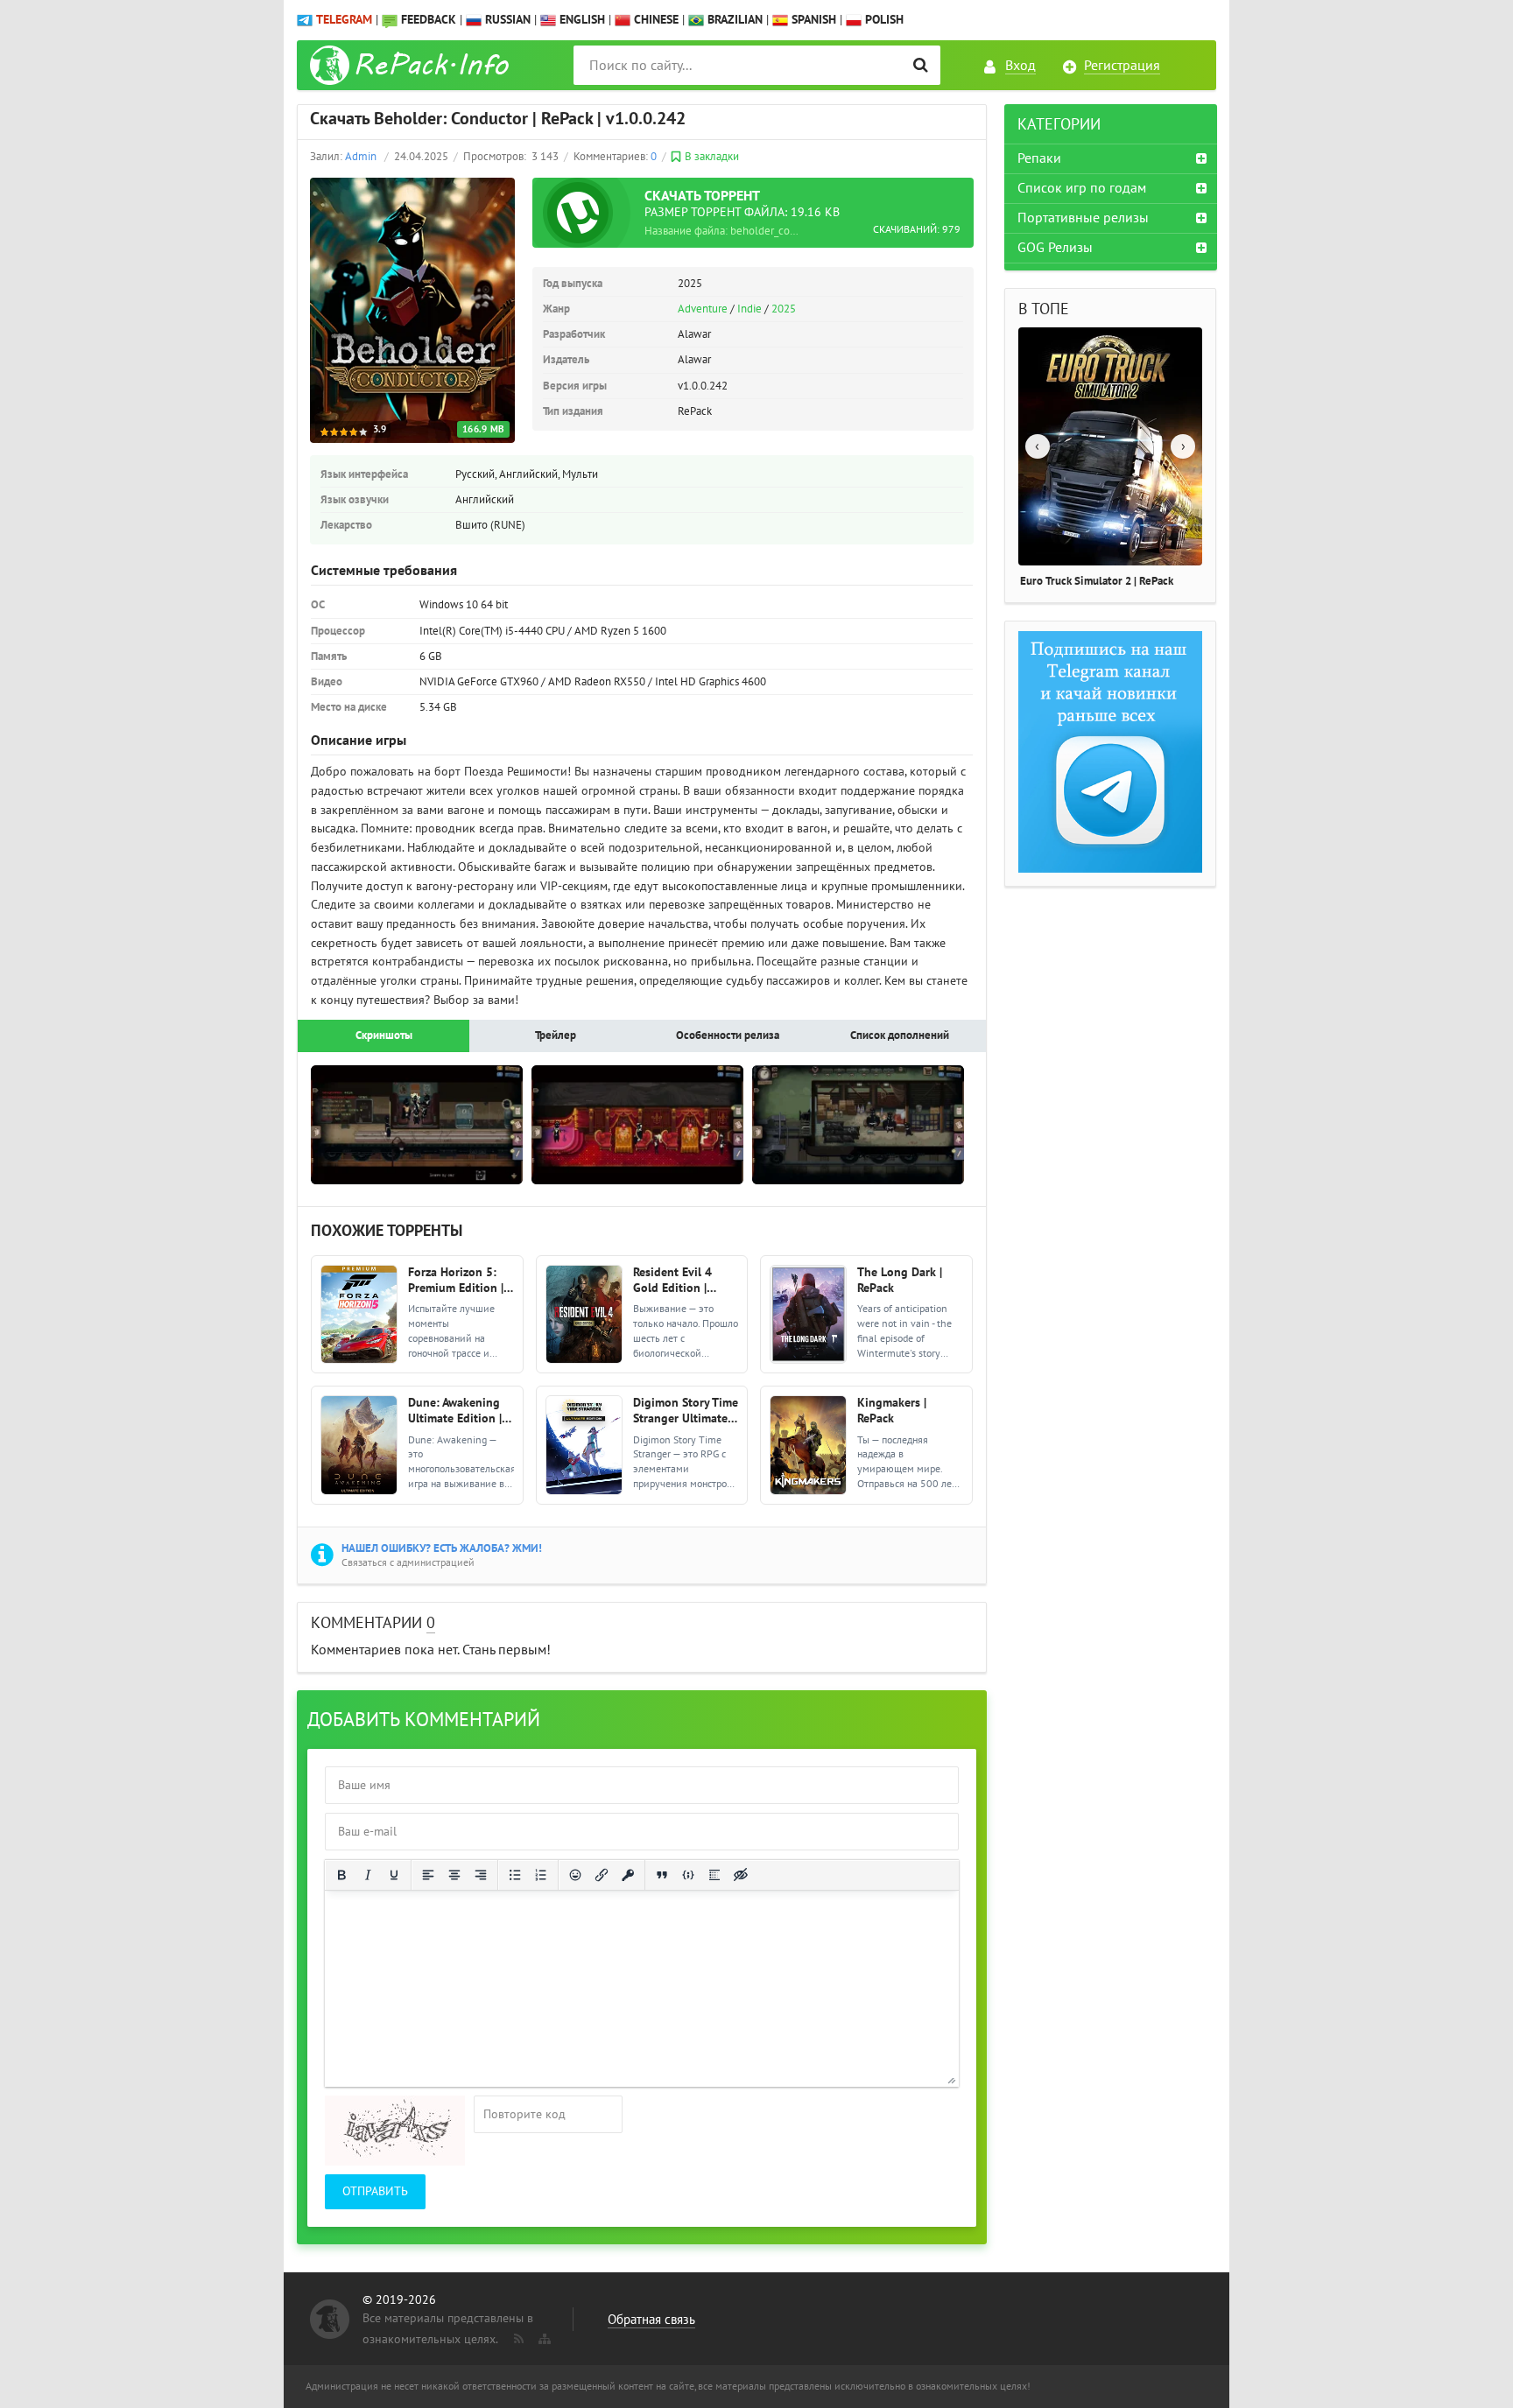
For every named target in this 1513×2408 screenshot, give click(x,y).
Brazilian (733, 20)
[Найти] (921, 65)
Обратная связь (651, 2320)
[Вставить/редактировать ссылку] (602, 1875)
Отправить (375, 2191)
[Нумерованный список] (541, 1875)
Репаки (1039, 158)
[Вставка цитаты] (662, 1875)
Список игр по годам (1082, 188)
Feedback (429, 20)
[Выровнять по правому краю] (481, 1875)
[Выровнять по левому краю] (428, 1875)
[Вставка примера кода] (688, 1875)
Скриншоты (384, 1036)
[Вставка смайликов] (575, 1875)
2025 (784, 309)
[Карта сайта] (543, 2335)
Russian (506, 20)
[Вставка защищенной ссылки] (628, 1875)
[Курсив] (368, 1875)
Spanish (812, 20)
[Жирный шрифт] (341, 1875)
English (581, 20)
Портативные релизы (1083, 218)
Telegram (344, 20)
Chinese (654, 20)
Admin (361, 157)
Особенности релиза (728, 1036)
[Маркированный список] (515, 1875)
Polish (883, 20)
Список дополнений (900, 1036)
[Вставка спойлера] (714, 1875)
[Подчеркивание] (394, 1875)
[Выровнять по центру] (454, 1875)
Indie (749, 309)
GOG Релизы (1055, 248)
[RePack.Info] (412, 65)
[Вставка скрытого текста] (741, 1875)
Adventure (703, 309)
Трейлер (556, 1036)
